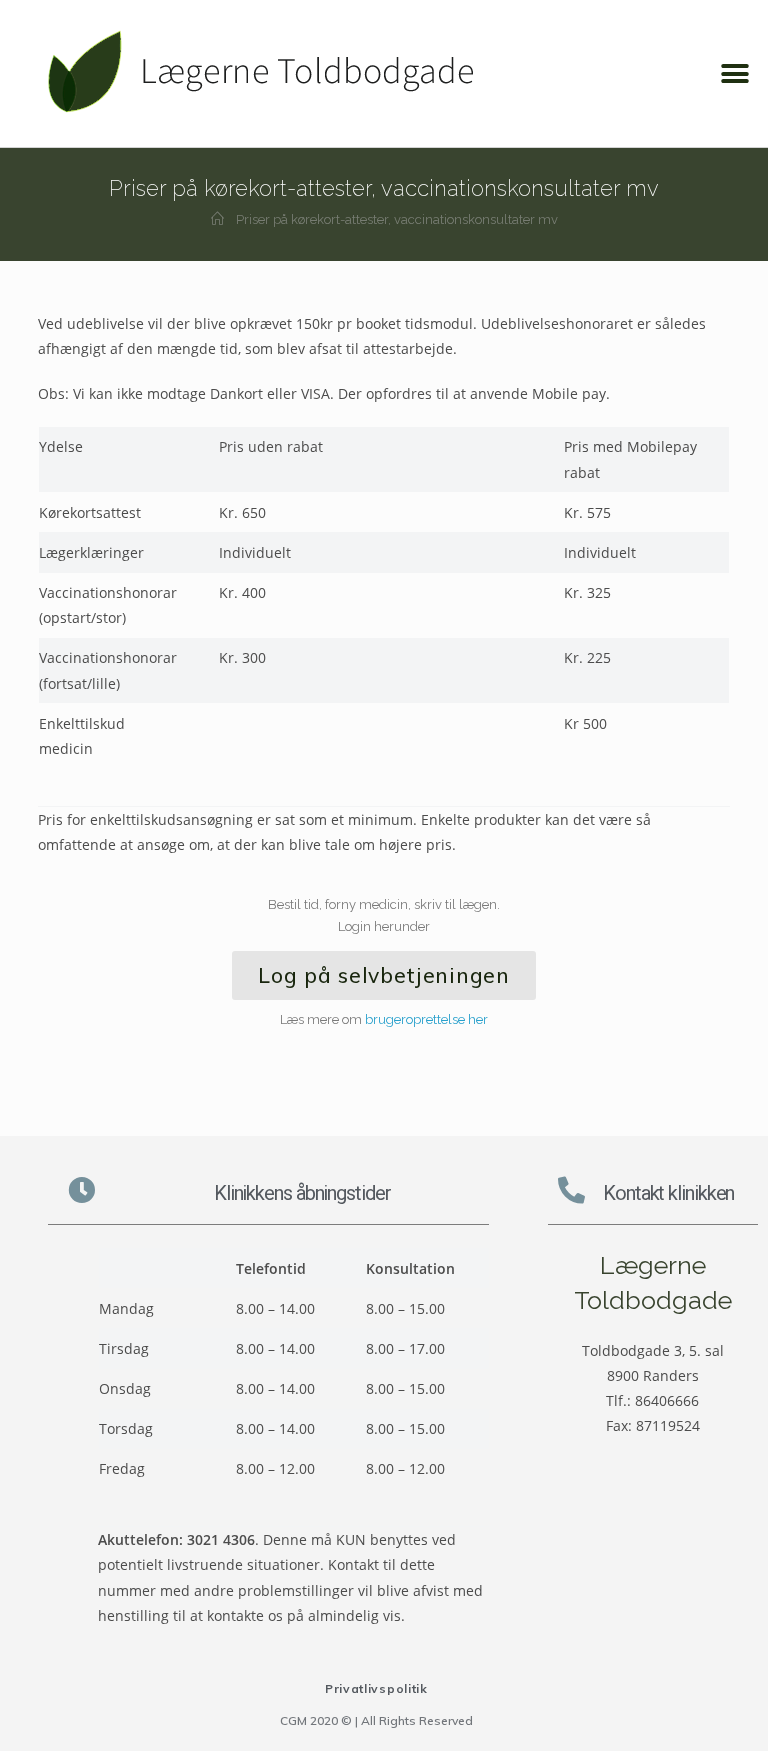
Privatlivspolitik (376, 1688)
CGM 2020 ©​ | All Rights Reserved (376, 1720)
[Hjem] (217, 219)
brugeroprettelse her (426, 1019)
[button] (735, 73)
